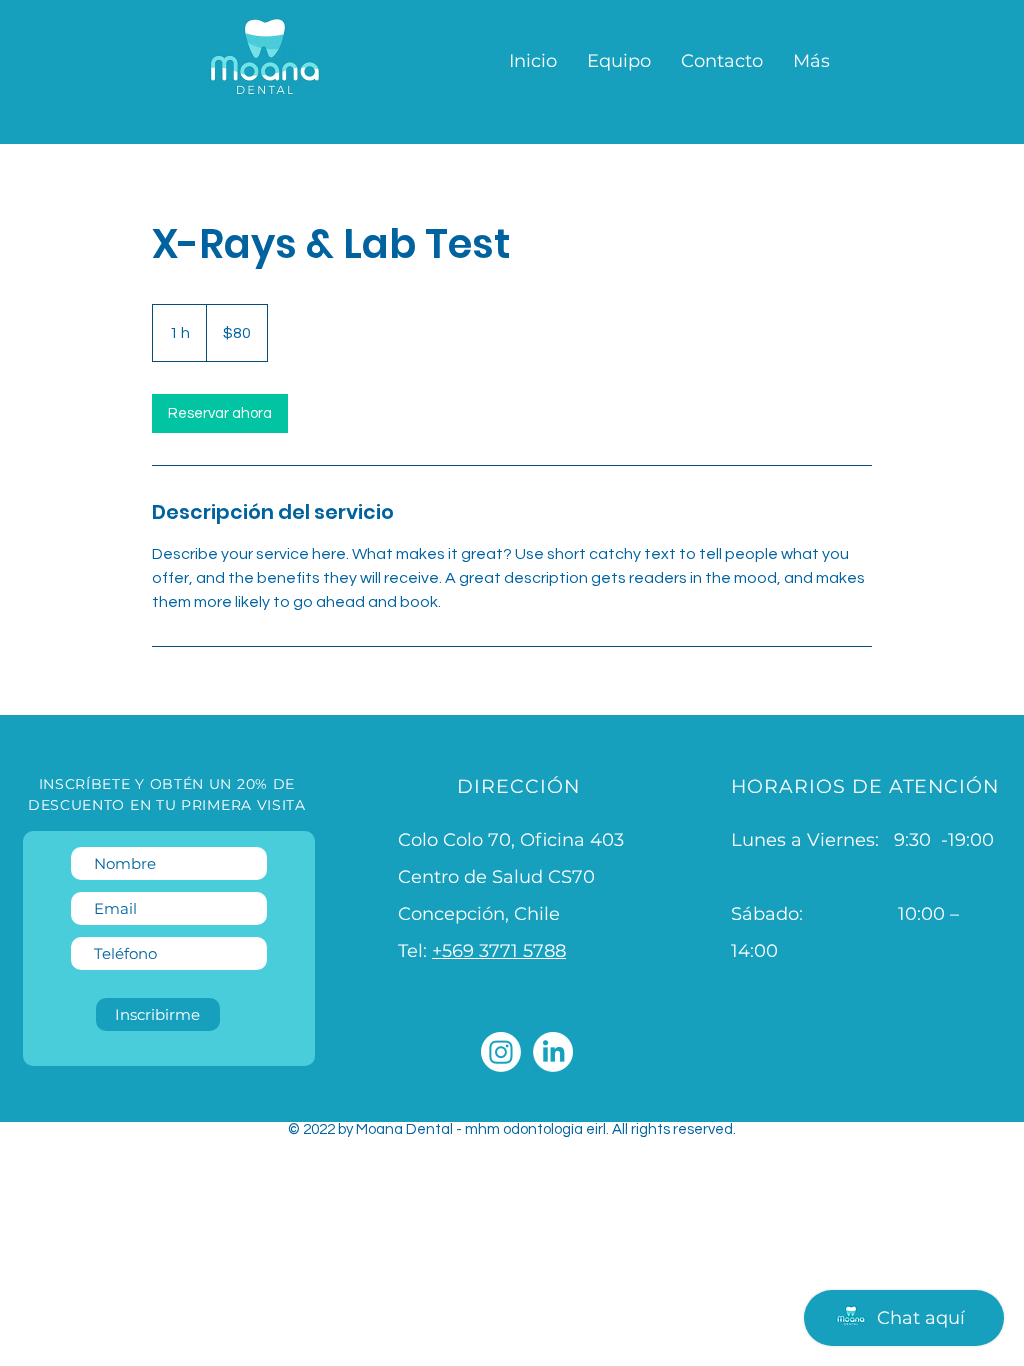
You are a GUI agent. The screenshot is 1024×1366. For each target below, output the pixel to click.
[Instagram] (501, 1052)
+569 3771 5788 (499, 951)
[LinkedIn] (553, 1052)
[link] (220, 413)
